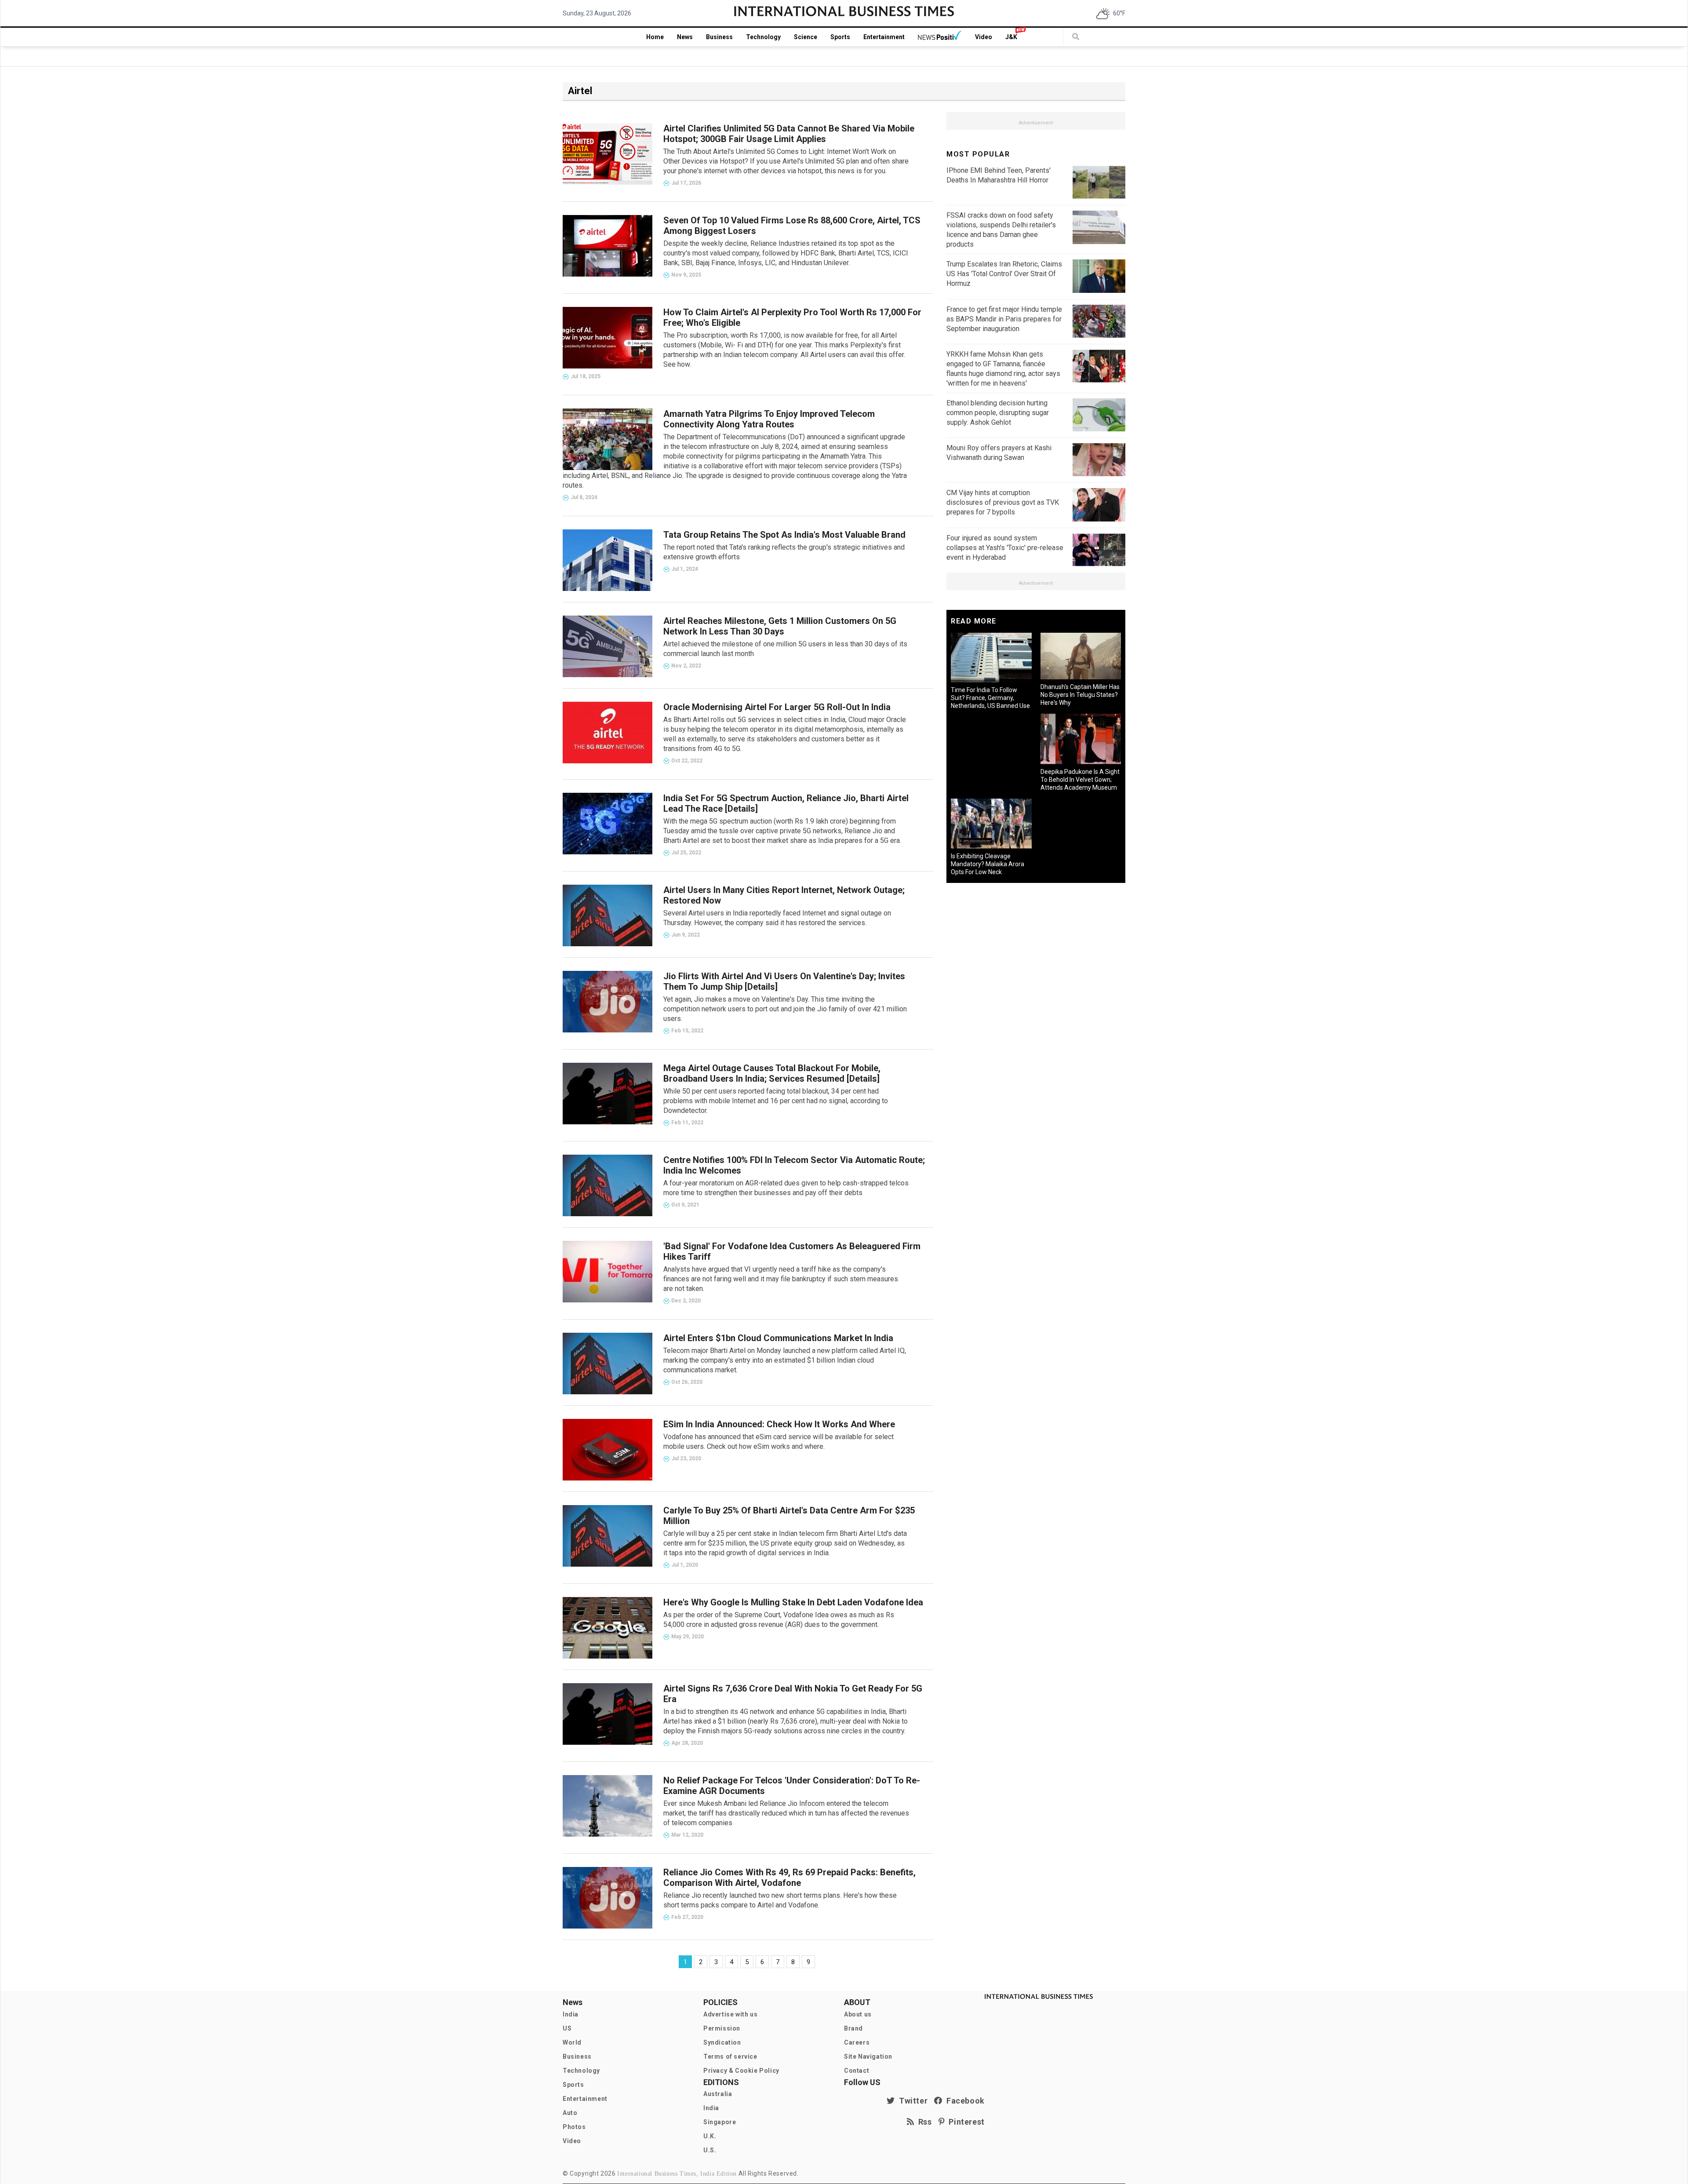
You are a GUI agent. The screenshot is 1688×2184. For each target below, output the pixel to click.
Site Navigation (868, 2056)
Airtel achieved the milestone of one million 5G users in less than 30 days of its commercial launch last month (785, 649)
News (685, 37)
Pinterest (965, 2122)
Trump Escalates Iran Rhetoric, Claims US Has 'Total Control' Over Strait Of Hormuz (1004, 274)
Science (806, 37)
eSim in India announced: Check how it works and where (779, 1424)
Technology (763, 37)
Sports (840, 37)
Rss (923, 2122)
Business (719, 37)
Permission (722, 2028)
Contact (857, 2071)
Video (984, 37)
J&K (1011, 37)
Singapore (720, 2122)
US (567, 2028)
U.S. (710, 2150)
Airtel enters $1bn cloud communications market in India (778, 1338)
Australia (718, 2094)
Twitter (911, 2101)
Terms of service (730, 2056)
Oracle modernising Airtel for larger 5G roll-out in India (777, 707)
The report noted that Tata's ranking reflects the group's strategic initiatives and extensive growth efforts (784, 552)
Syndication (722, 2042)
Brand (853, 2028)
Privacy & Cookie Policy (741, 2071)
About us (858, 2014)
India (571, 2014)
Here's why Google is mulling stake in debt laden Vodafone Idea (793, 1602)
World (572, 2042)
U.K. (710, 2136)
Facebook (964, 2101)
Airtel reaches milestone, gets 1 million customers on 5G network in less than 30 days (780, 626)
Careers (857, 2042)
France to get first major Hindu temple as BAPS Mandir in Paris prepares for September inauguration (1004, 319)
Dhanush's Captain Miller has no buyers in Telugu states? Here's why (1080, 695)
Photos (574, 2127)
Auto (570, 2113)
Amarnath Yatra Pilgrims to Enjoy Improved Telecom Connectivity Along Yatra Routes (769, 419)
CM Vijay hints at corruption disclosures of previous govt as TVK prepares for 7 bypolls (1003, 502)
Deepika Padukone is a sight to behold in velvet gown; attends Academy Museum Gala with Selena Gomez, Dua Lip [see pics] (1080, 788)
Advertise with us (730, 2014)
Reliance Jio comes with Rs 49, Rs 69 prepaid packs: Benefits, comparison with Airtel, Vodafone (789, 1878)
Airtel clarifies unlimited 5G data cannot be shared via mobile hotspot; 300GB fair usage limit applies (789, 134)
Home (655, 37)
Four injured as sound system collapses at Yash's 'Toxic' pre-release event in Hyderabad (1005, 548)
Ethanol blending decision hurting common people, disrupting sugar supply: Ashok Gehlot (998, 413)
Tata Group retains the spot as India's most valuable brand (784, 535)
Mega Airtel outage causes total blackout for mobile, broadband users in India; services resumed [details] (772, 1073)
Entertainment (884, 37)
